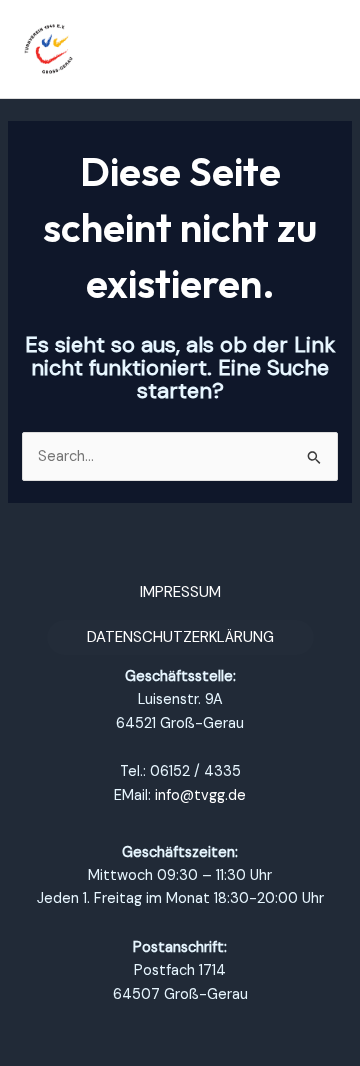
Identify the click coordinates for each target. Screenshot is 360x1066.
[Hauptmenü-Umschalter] (319, 49)
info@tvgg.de (200, 795)
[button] (180, 592)
